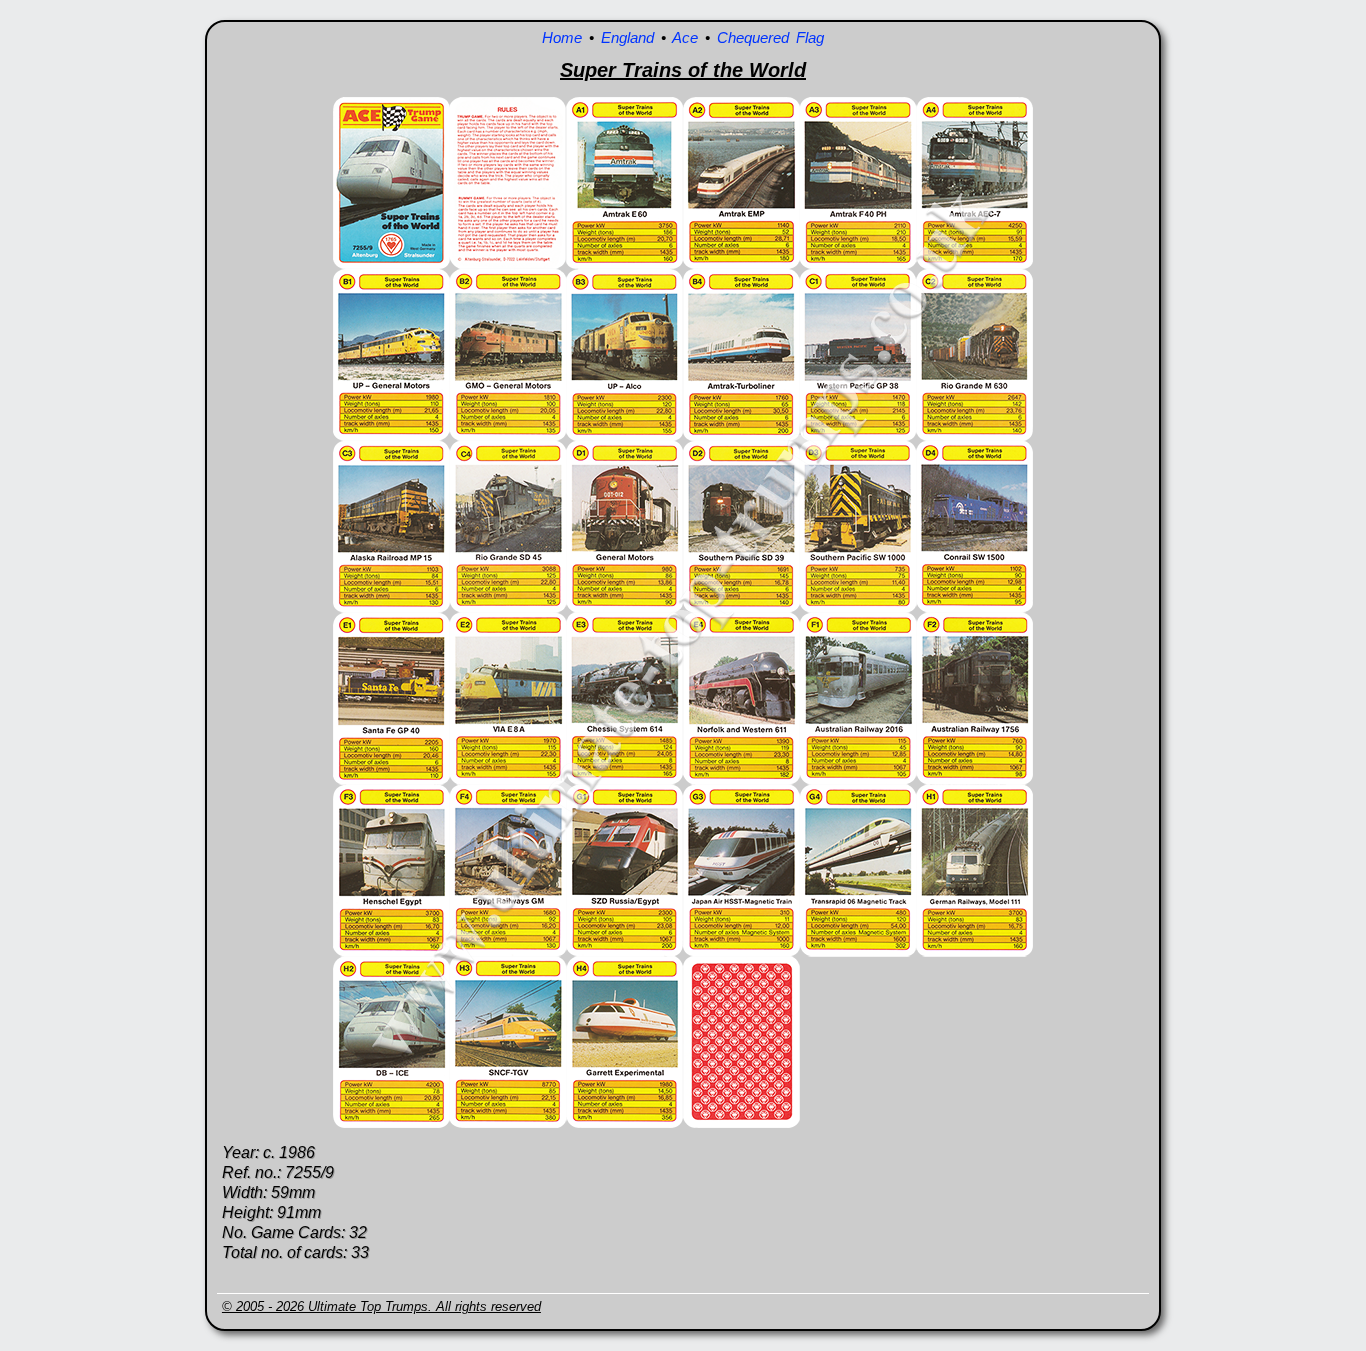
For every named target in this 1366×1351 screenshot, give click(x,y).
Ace (685, 37)
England (627, 37)
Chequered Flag (770, 37)
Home (562, 37)
